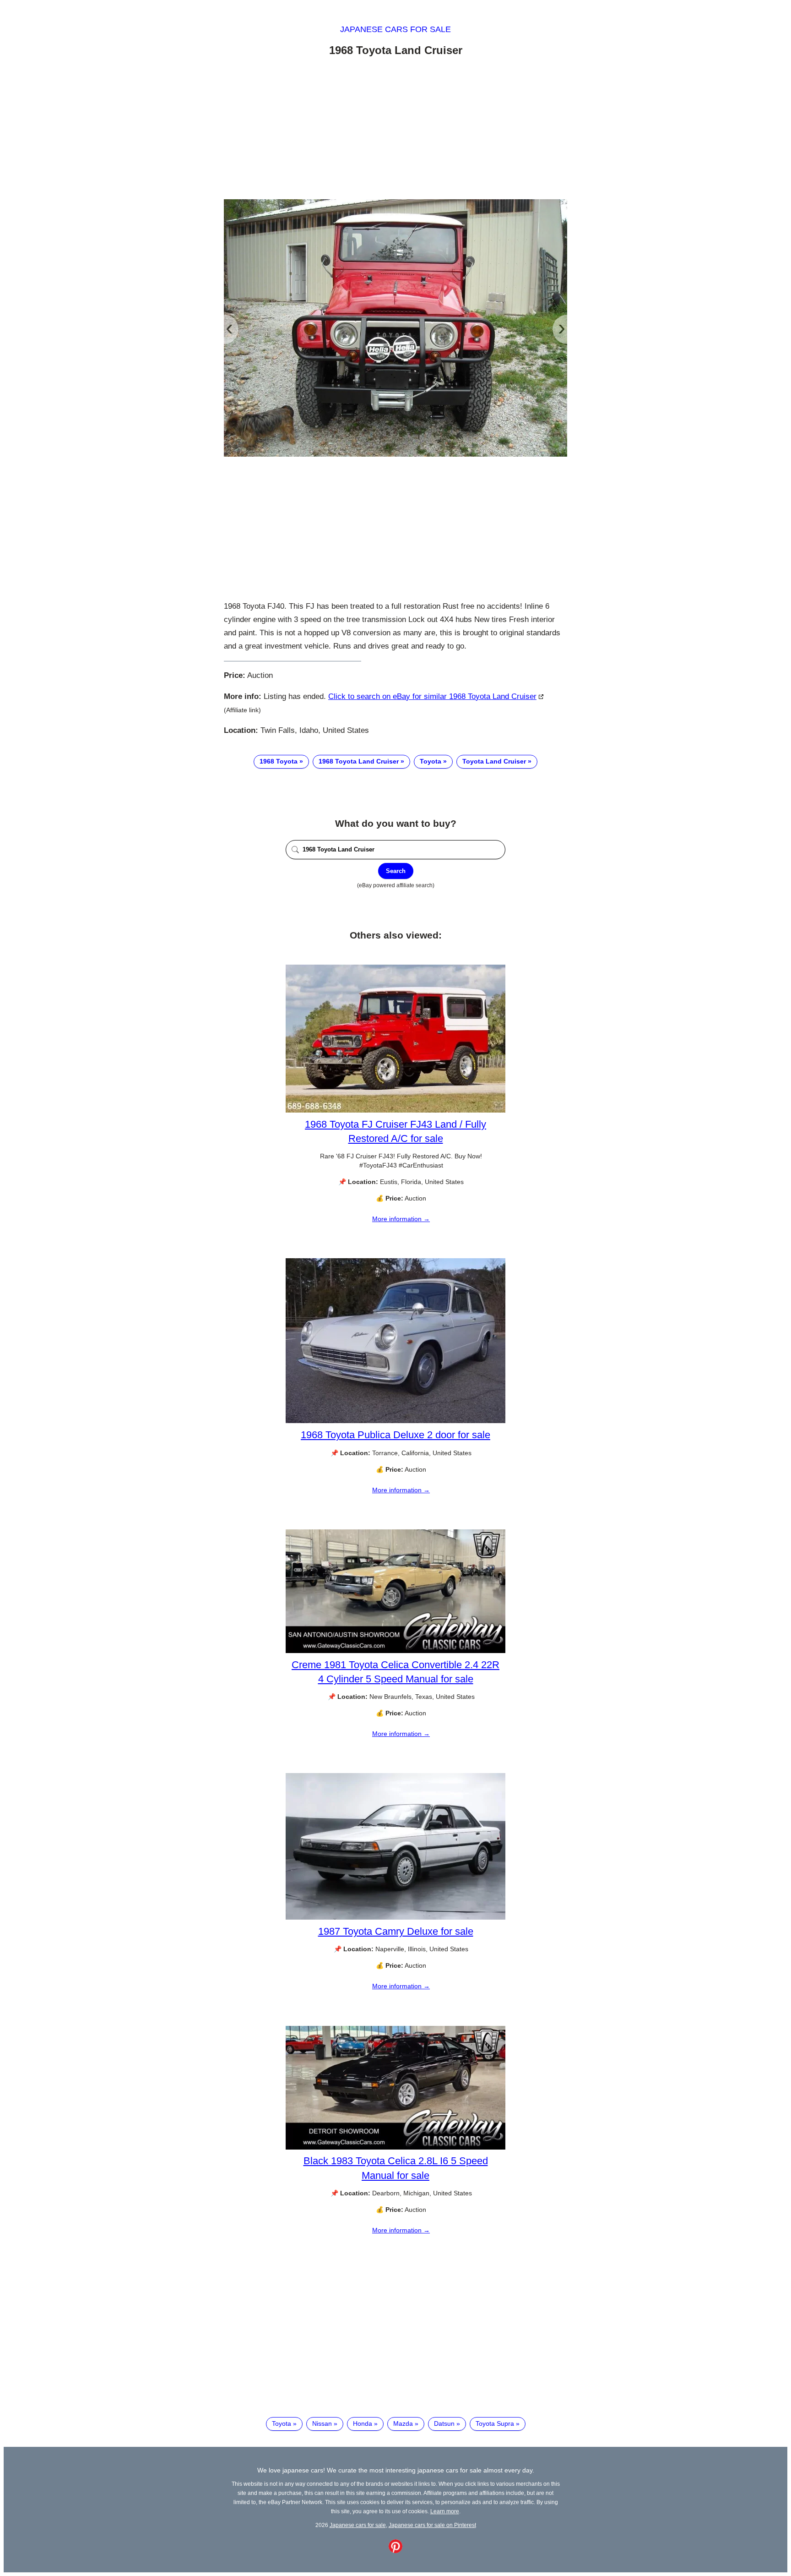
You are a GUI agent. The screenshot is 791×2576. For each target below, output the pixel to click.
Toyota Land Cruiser (494, 761)
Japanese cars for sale (395, 29)
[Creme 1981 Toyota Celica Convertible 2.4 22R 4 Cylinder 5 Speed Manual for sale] (395, 1651)
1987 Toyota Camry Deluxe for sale (396, 1931)
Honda (363, 2423)
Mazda (403, 2423)
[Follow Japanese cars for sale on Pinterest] (395, 2551)
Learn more (445, 2511)
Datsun (444, 2423)
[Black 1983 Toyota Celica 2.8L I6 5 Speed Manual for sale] (395, 2147)
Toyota (431, 761)
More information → (401, 1219)
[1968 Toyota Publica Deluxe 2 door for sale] (395, 1421)
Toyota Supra (495, 2423)
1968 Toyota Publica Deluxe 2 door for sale (395, 1435)
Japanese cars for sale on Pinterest (432, 2525)
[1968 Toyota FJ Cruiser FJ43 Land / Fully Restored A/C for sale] (395, 1110)
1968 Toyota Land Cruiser (359, 761)
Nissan (322, 2423)
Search (396, 871)
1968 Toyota (279, 761)
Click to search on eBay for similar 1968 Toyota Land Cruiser (432, 696)
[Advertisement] (395, 130)
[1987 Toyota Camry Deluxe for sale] (395, 1917)
